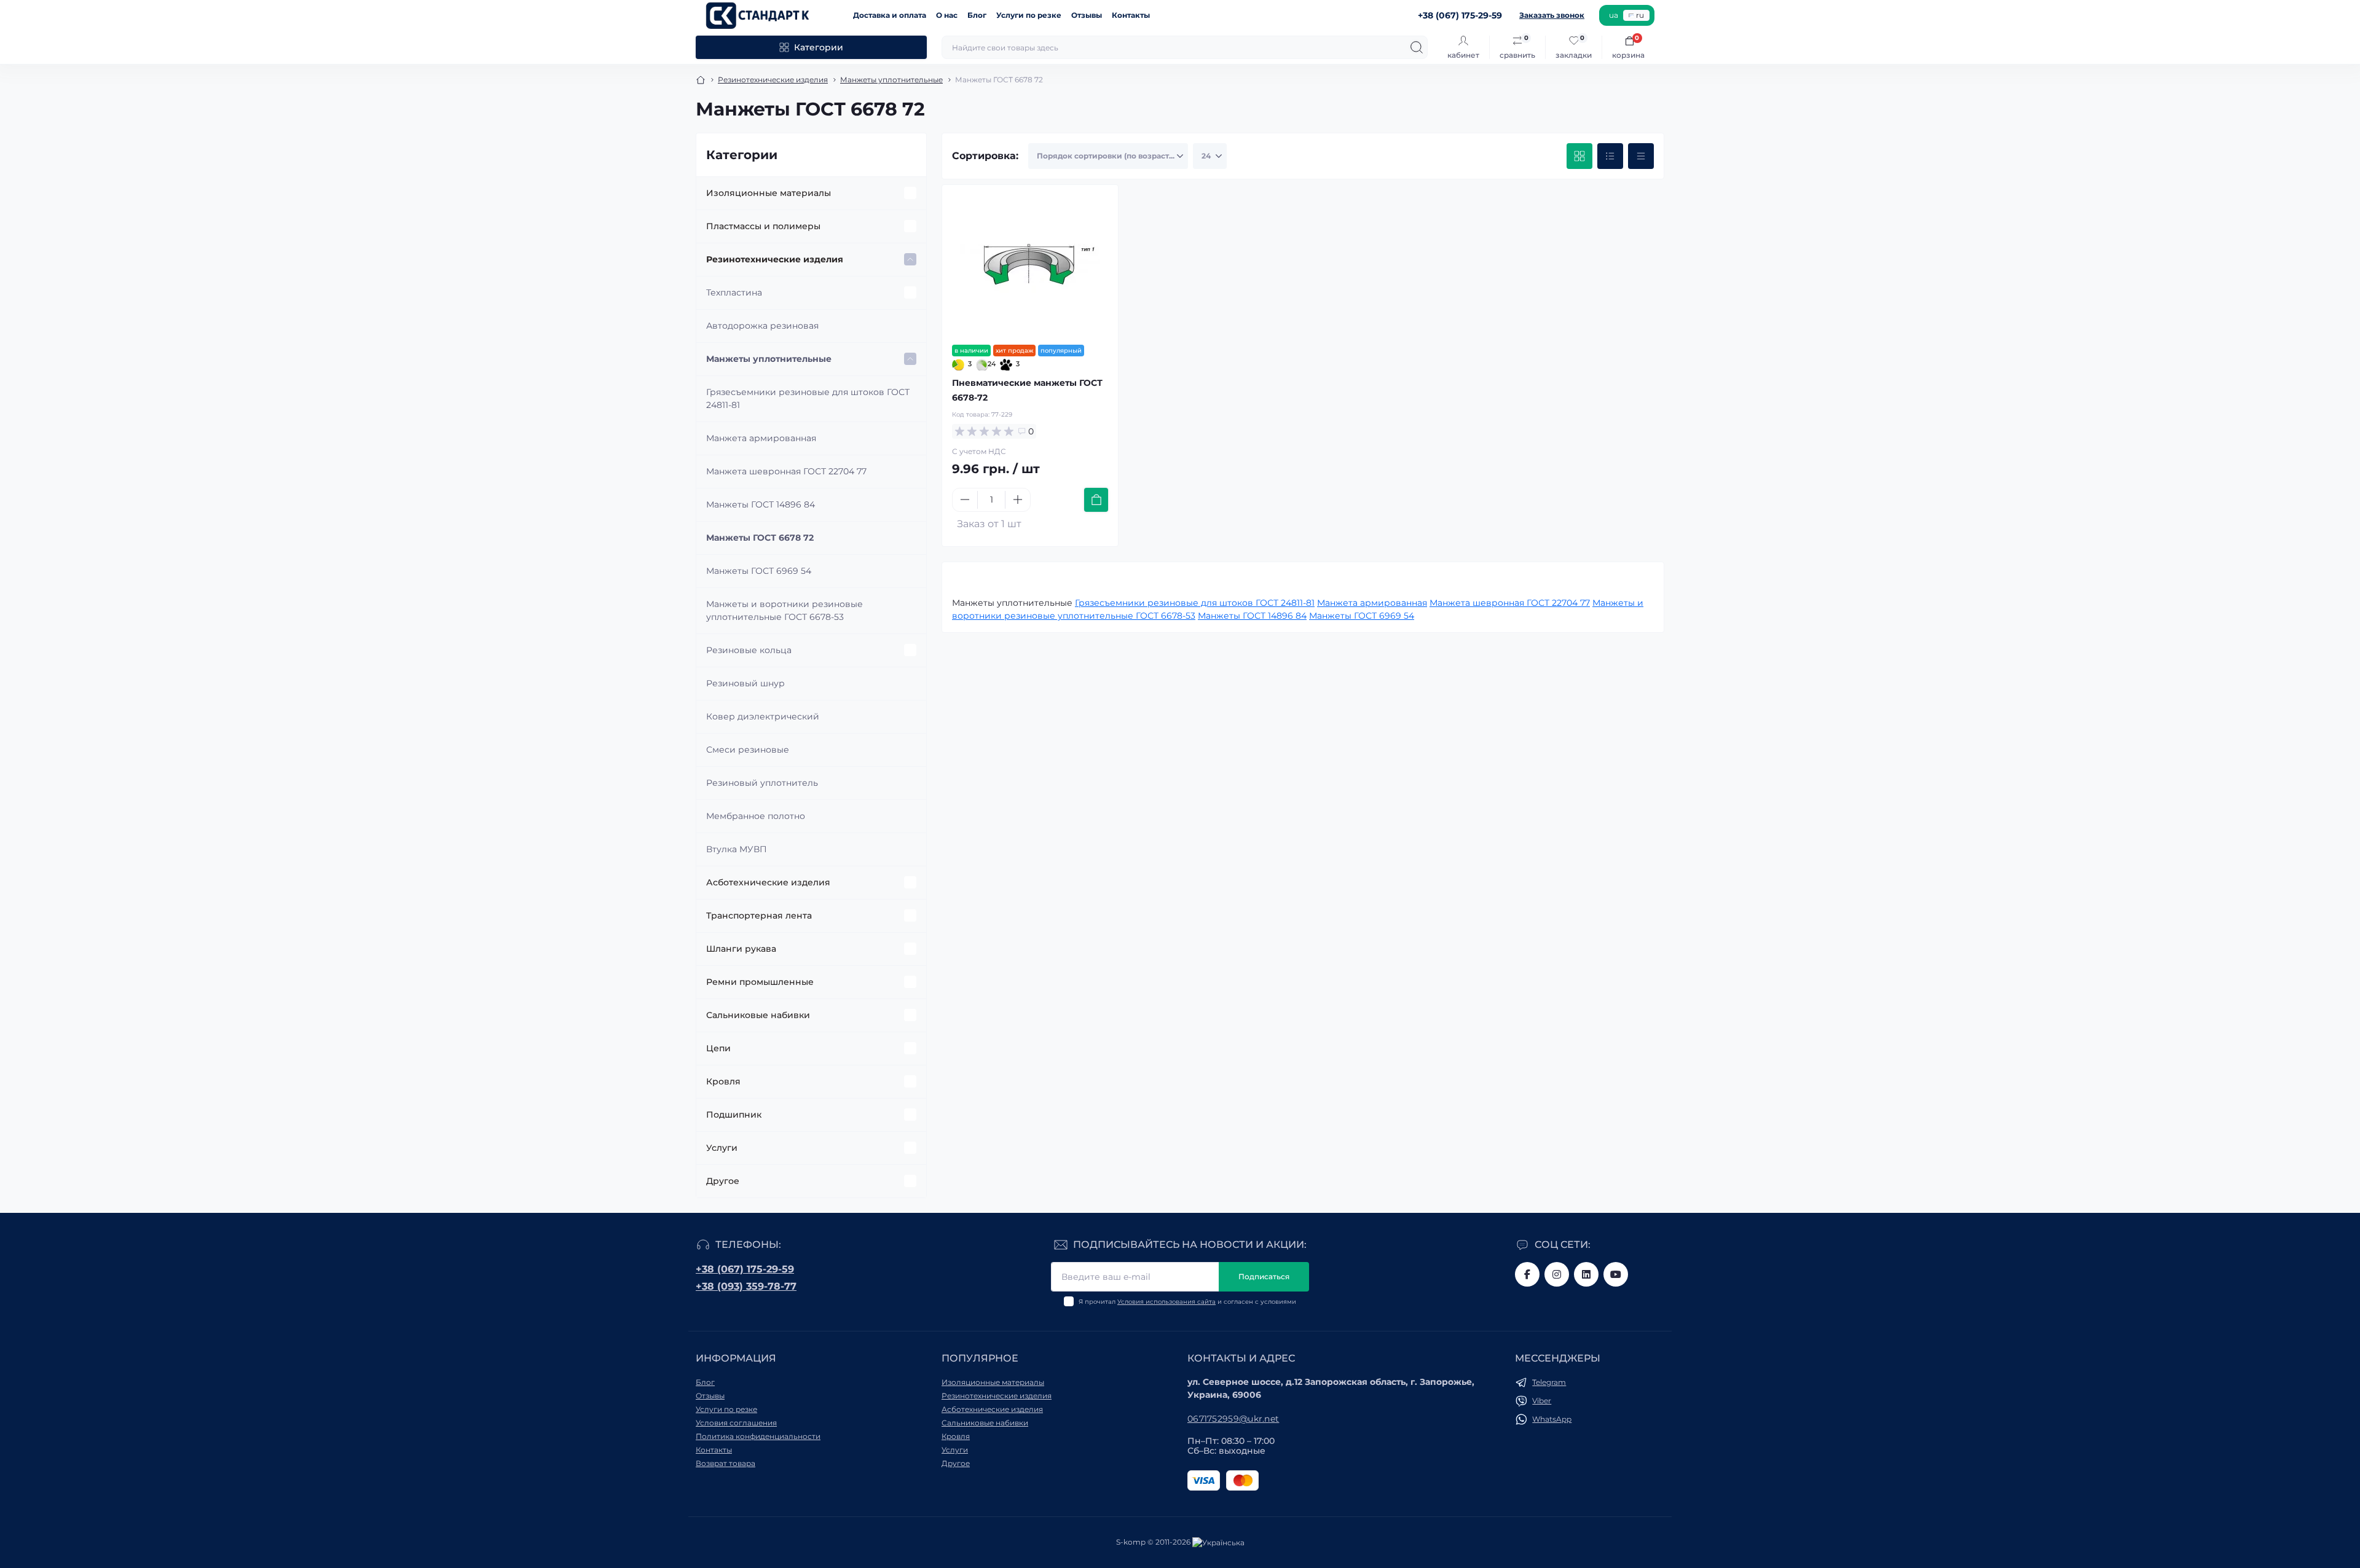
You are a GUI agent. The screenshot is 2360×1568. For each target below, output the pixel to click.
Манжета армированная (761, 438)
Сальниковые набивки (758, 1015)
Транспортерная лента (759, 915)
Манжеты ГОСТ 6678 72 (760, 538)
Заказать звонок (1552, 15)
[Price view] (1641, 156)
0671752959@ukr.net (1233, 1419)
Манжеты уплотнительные (891, 80)
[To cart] (1096, 500)
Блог (977, 15)
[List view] (1610, 156)
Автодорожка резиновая (762, 326)
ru (1640, 15)
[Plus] (1018, 500)
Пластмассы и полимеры (763, 226)
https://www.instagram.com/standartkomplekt (1557, 1274)
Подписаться (1264, 1276)
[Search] (1417, 47)
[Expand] (910, 193)
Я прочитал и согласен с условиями (1187, 1302)
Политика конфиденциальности (758, 1436)
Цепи (718, 1048)
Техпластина (734, 292)
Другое (723, 1181)
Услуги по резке (1029, 15)
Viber (1542, 1401)
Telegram (1549, 1382)
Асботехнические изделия (768, 882)
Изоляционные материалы (769, 193)
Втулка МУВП (737, 849)
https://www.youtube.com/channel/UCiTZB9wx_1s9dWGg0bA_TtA (1616, 1274)
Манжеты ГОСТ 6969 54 (759, 571)
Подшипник (734, 1115)
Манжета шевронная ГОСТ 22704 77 (786, 471)
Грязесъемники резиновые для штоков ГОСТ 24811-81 (808, 398)
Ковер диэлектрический (763, 716)
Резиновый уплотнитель (762, 783)
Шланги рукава (741, 949)
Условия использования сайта (1166, 1302)
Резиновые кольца (749, 650)
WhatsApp (1552, 1419)
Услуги (722, 1148)
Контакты (1131, 15)
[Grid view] (1579, 156)
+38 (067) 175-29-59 (745, 1269)
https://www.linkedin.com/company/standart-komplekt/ (1586, 1274)
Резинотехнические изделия (773, 80)
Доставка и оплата (890, 15)
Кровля (723, 1081)
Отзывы (1087, 15)
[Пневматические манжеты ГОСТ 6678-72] (1030, 265)
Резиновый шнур (745, 683)
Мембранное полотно (756, 816)
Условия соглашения (736, 1423)
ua (1614, 15)
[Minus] (965, 500)
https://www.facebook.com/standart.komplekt (1527, 1274)
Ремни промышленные (760, 982)
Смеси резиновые (748, 750)
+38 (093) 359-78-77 (746, 1286)
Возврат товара (726, 1463)
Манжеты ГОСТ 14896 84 (761, 504)
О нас (947, 15)
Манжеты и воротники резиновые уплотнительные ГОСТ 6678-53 (785, 610)
